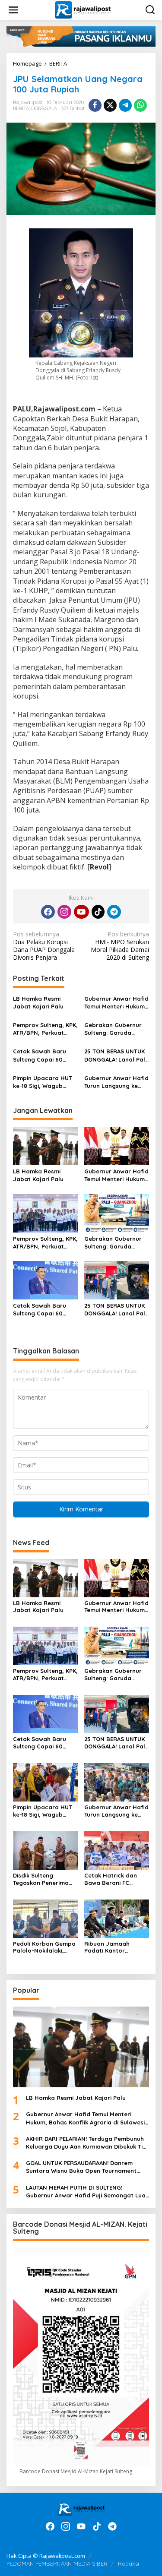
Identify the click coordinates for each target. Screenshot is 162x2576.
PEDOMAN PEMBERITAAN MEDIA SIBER (57, 2563)
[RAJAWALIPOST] (83, 9)
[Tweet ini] (110, 105)
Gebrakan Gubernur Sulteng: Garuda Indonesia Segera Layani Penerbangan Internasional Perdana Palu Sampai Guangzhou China (117, 1029)
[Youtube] (81, 912)
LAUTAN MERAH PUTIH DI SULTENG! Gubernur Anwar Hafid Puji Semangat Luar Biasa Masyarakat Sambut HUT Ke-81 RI (87, 2192)
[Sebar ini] (95, 105)
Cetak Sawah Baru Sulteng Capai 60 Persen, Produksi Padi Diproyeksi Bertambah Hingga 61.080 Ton (45, 1055)
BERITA (21, 108)
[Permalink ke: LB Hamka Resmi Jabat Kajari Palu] (45, 1145)
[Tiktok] (98, 912)
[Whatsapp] (140, 105)
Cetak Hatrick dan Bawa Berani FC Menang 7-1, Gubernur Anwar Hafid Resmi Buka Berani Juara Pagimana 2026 (116, 1879)
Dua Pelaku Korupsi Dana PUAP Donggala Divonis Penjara (44, 946)
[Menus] (13, 10)
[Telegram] (114, 912)
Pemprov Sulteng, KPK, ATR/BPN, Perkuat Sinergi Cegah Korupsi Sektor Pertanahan (45, 1029)
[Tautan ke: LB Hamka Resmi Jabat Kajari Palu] (81, 2047)
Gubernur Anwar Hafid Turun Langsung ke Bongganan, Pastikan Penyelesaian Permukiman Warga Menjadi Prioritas (116, 1082)
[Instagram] (64, 912)
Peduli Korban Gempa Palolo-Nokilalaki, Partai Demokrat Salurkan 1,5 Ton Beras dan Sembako (45, 1947)
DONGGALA (44, 108)
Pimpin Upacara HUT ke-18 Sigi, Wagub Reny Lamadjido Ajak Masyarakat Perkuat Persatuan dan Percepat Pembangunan (43, 1082)
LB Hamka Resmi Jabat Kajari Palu (38, 1002)
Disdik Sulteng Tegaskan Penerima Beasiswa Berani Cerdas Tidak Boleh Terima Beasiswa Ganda (41, 1879)
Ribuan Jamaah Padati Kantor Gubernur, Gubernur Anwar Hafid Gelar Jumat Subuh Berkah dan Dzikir (114, 1947)
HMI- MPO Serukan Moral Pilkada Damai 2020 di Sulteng (120, 946)
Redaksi (129, 2563)
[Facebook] (48, 912)
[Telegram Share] (125, 105)
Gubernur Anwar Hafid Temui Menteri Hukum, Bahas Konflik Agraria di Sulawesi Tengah (116, 1003)
